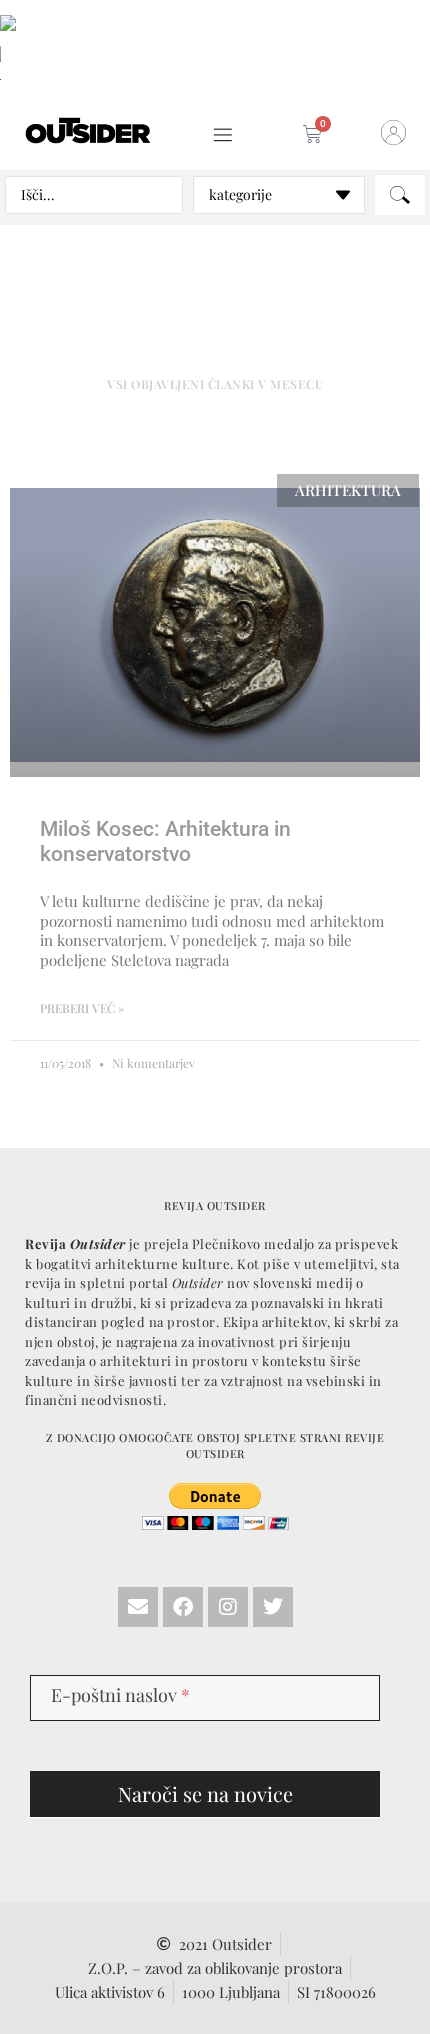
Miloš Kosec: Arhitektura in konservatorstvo (165, 841)
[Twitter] (273, 1607)
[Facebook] (183, 1607)
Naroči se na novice (205, 1793)
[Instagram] (228, 1607)
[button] (222, 135)
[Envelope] (138, 1607)
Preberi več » (82, 1008)
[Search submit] (400, 195)
